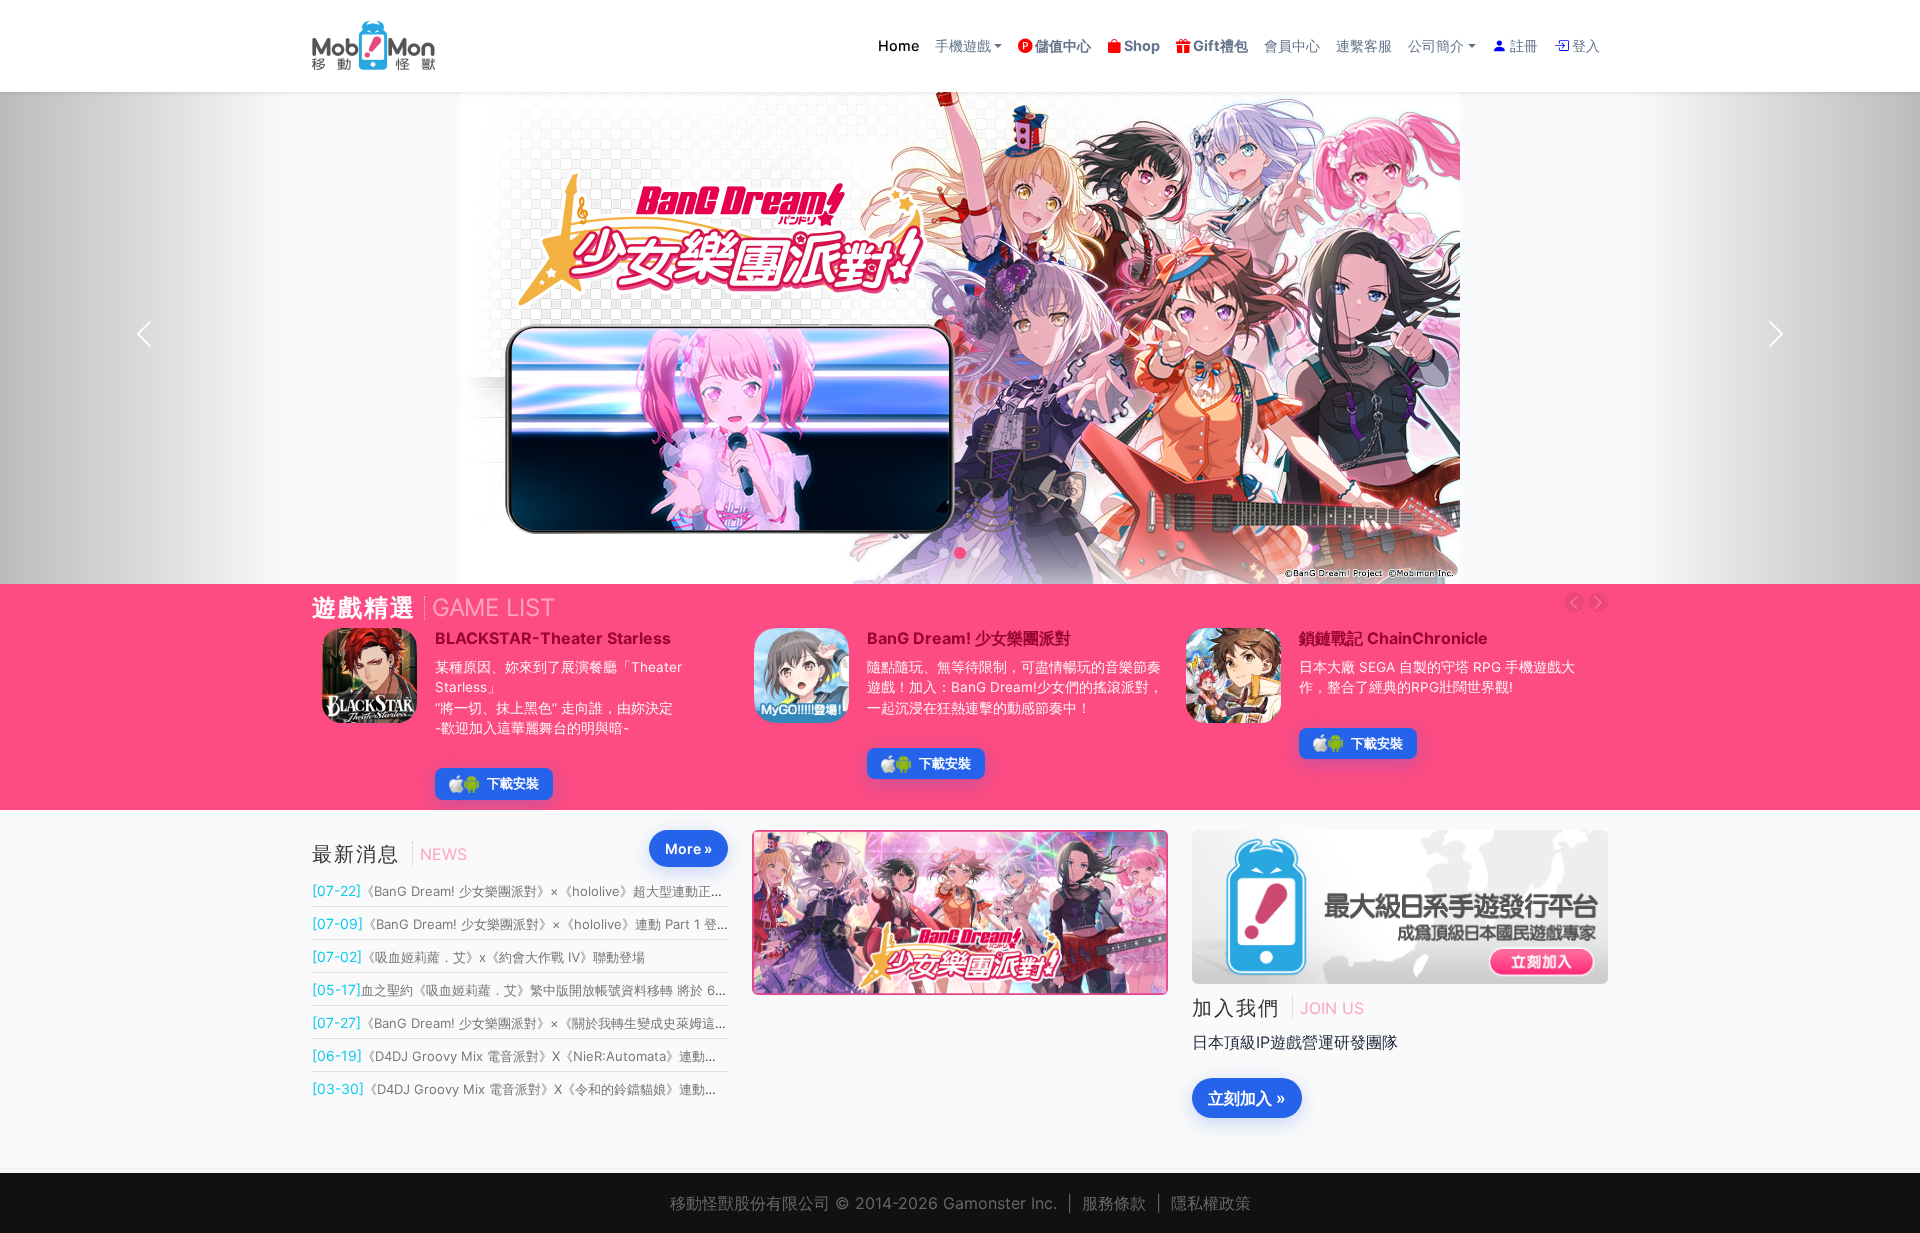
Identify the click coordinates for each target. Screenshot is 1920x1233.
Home (898, 45)
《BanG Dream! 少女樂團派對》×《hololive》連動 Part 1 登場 (521, 924)
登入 (1584, 45)
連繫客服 (1364, 45)
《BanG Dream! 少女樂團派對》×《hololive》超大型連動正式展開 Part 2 (551, 891)
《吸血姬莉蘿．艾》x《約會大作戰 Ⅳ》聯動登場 (478, 957)
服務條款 (1114, 1203)
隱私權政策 (1211, 1203)
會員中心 (1292, 45)
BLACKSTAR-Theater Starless (553, 638)
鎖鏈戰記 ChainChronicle (1393, 638)
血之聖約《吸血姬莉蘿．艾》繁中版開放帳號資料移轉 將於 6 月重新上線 (548, 990)
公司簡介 (1436, 45)
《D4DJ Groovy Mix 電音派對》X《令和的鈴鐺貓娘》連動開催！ (528, 1089)
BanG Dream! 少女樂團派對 (969, 638)
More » (688, 848)
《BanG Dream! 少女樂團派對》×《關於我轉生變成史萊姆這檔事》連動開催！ (565, 1023)
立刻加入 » (1247, 1098)
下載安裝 (513, 783)
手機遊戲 (963, 45)
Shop (1140, 45)
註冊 (1522, 45)
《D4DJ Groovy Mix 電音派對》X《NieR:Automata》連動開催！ (528, 1056)
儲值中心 (1061, 45)
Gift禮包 (1219, 45)
